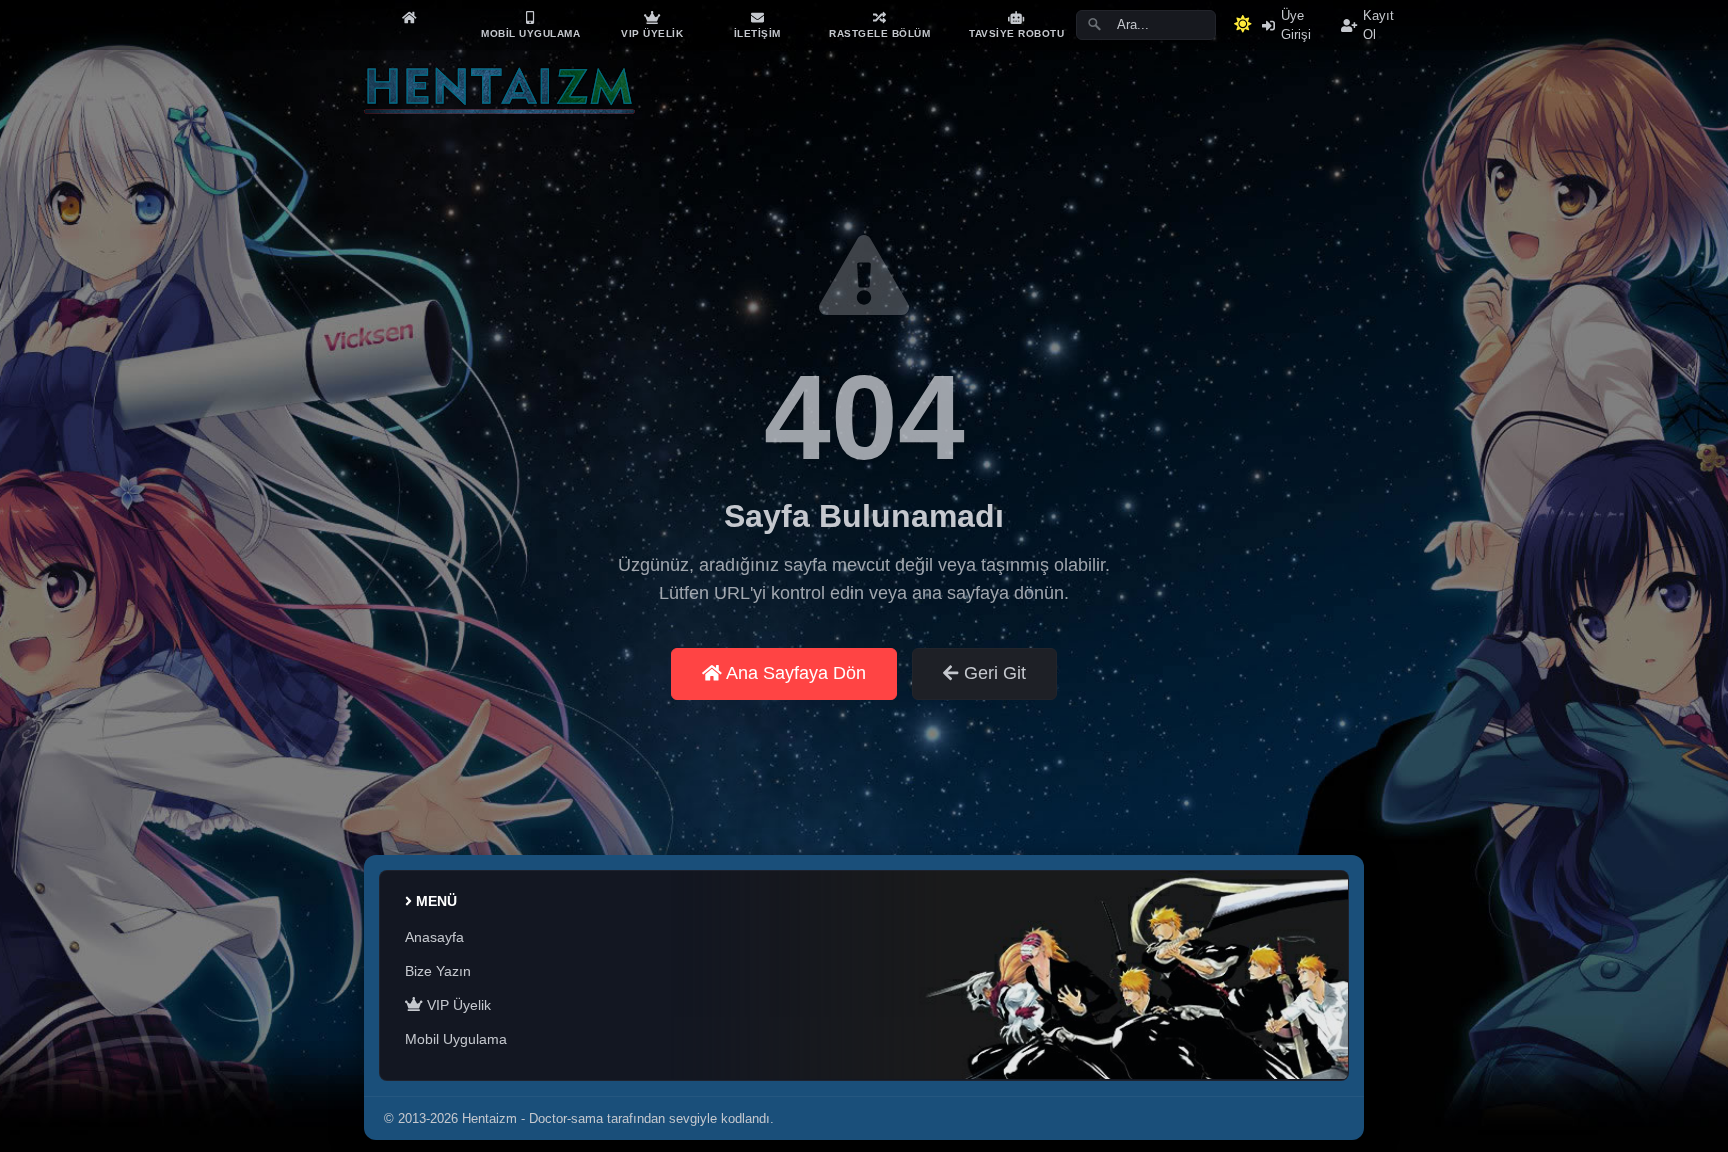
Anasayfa (434, 937)
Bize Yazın (438, 971)
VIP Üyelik (457, 1005)
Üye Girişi (1296, 25)
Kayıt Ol (1378, 25)
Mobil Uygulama (456, 1039)
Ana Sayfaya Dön (794, 673)
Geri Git (992, 673)
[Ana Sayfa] (409, 17)
